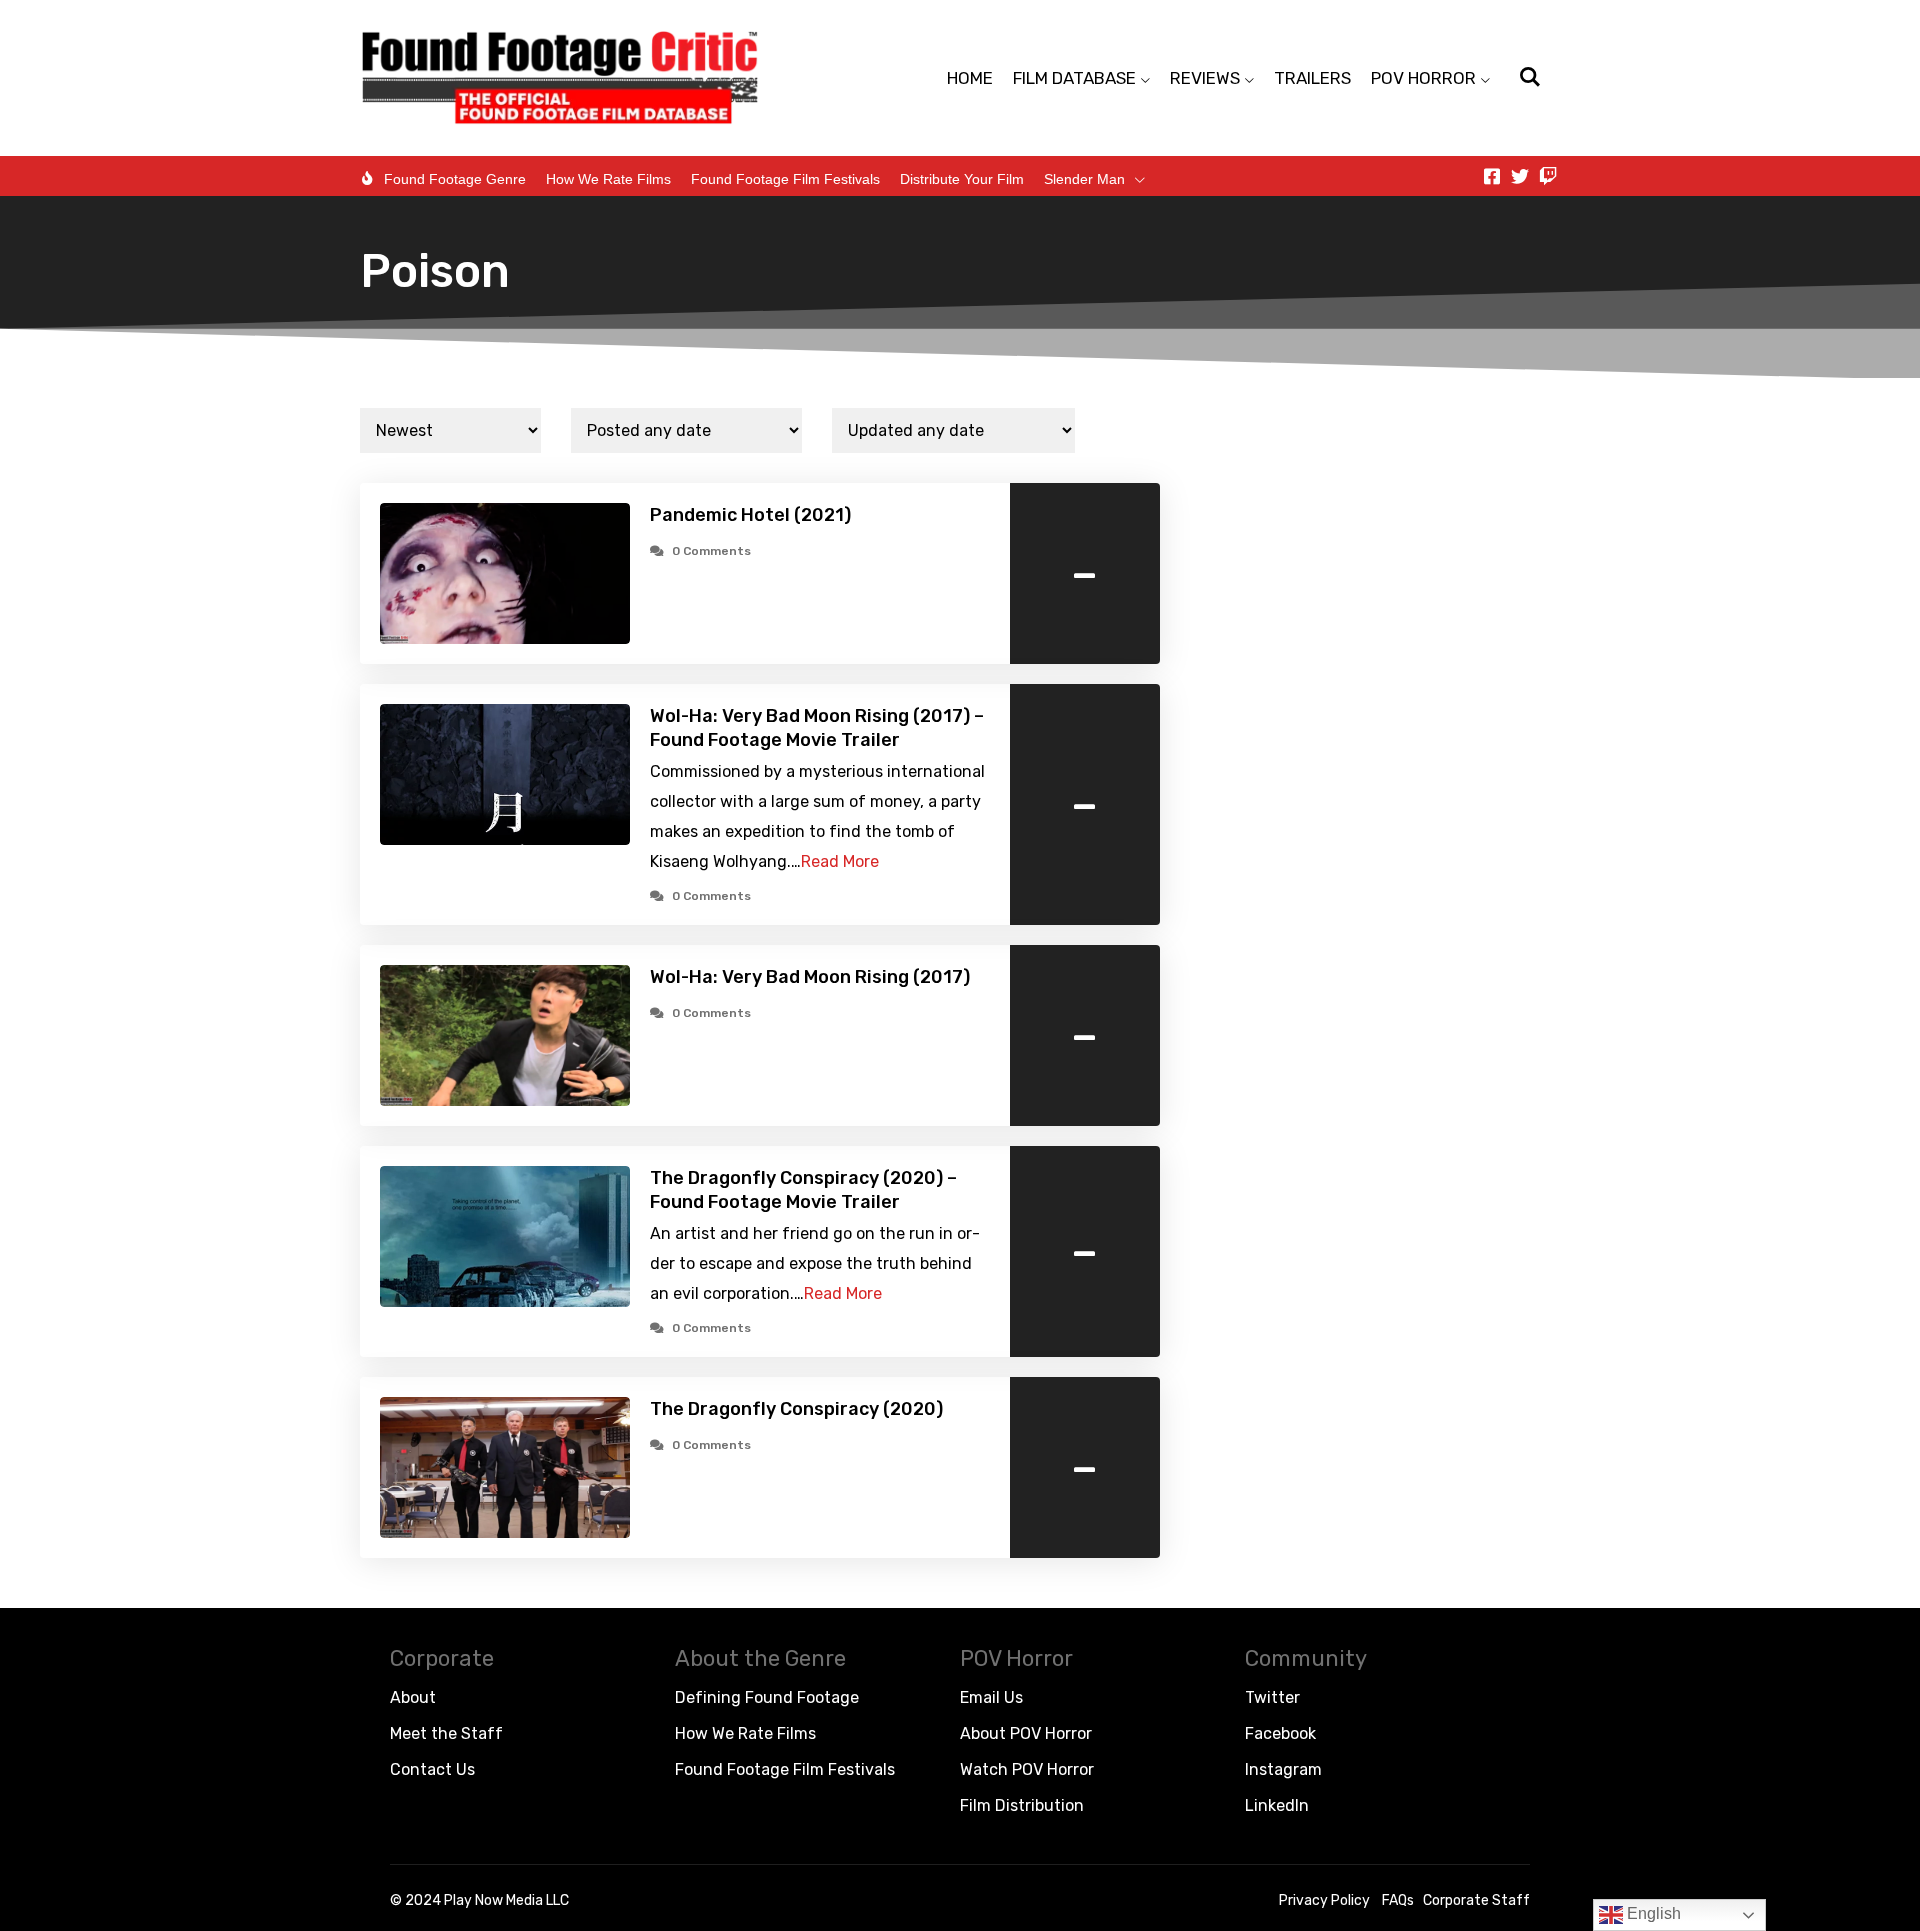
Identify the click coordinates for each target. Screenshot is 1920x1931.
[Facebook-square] (1492, 176)
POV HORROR (1423, 78)
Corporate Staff (1476, 1900)
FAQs (1398, 1900)
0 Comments (711, 551)
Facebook (1280, 1733)
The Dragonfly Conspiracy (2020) (796, 1409)
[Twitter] (1520, 176)
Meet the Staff (446, 1733)
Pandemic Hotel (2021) (750, 515)
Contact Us (432, 1769)
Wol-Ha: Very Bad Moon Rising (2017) (810, 977)
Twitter (1272, 1697)
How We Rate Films (608, 179)
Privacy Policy (1324, 1900)
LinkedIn (1277, 1805)
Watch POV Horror (1027, 1769)
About (413, 1697)
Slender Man (1084, 179)
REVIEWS (1205, 78)
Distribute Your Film (962, 179)
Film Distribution (1022, 1805)
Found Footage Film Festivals (785, 179)
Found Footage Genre (455, 179)
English (1652, 1913)
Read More (840, 861)
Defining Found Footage (767, 1697)
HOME (970, 78)
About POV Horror (1026, 1733)
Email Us (991, 1697)
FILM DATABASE (1074, 78)
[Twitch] (1548, 176)
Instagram (1283, 1769)
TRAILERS (1312, 78)
